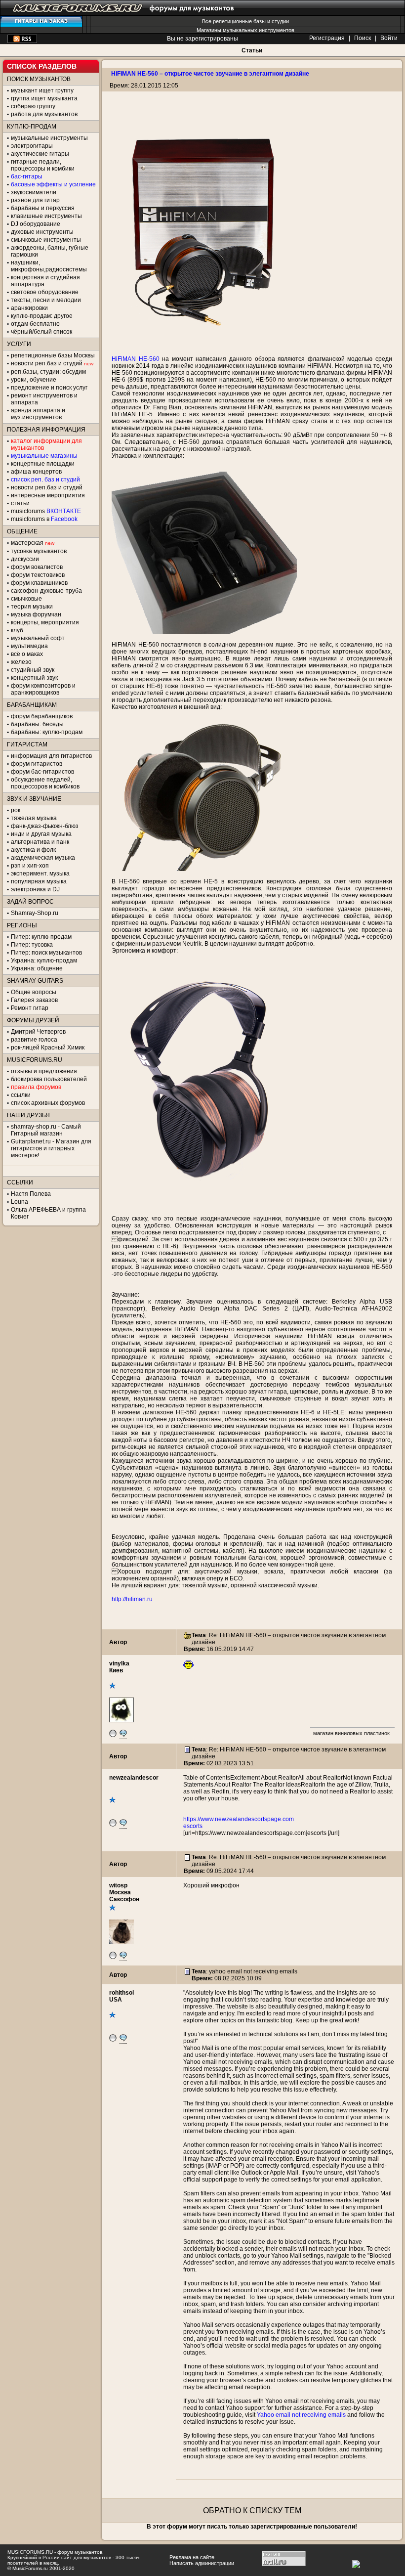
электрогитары (32, 146)
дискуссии (25, 559)
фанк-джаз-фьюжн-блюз (45, 826)
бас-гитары (27, 176)
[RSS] (22, 41)
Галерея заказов (34, 1000)
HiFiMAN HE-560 (136, 359)
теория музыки (32, 607)
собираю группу (33, 106)
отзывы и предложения (44, 1071)
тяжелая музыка (34, 818)
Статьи (252, 50)
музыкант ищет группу (42, 90)
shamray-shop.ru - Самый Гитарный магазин (46, 1130)
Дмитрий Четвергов (38, 1032)
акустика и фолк (33, 850)
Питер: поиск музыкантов (46, 953)
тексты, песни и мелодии (46, 300)
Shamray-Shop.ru (35, 913)
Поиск (363, 38)
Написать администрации (202, 2563)
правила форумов (36, 1087)
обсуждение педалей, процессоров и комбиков (45, 783)
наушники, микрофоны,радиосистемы (49, 266)
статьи (20, 503)
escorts (193, 1826)
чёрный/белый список (41, 332)
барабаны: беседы (37, 724)
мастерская (27, 543)
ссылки (21, 1095)
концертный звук (34, 678)
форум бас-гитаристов (42, 772)
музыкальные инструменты (49, 138)
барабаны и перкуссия (43, 208)
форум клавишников (39, 583)
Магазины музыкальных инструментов (245, 30)
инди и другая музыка (41, 834)
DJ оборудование (36, 224)
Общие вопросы (34, 992)
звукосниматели (34, 192)
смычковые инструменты (46, 240)
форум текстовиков (38, 575)
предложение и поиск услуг (49, 388)
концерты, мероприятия (45, 622)
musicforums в (44, 519)
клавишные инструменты (46, 216)
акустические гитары (40, 154)
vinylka (119, 1663)
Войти (389, 38)
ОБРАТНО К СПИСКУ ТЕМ (252, 2511)
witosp (118, 1885)
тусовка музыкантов (39, 551)
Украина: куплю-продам (44, 961)
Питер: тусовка (32, 945)
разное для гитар (35, 200)
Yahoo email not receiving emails (301, 2415)
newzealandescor (134, 1778)
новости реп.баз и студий (47, 487)
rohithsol (121, 1993)
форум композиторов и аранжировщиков (43, 689)
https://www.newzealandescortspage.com (239, 1819)
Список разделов (42, 66)
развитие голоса (34, 1040)
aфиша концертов (36, 472)
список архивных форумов (48, 1103)
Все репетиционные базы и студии (245, 21)
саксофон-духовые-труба (46, 591)
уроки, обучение (34, 380)
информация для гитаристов (51, 756)
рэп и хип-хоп (30, 866)
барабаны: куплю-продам (47, 732)
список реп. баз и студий (45, 480)
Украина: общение (37, 968)
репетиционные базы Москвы (53, 355)
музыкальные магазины (44, 456)
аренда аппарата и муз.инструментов (38, 414)
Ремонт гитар (30, 1008)
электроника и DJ (35, 889)
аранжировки (29, 308)
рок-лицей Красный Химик (48, 1048)
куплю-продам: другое (42, 316)
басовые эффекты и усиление (53, 184)
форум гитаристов (37, 764)
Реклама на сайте (192, 2557)
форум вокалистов (37, 567)
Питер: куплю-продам (41, 937)
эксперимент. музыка (40, 873)
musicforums (46, 511)
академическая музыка (43, 858)
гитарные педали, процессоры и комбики (43, 165)
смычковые (26, 599)
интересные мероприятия (48, 495)
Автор (118, 1642)
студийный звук (33, 670)
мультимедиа (29, 646)
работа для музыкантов (44, 114)
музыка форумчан (36, 614)
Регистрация (327, 38)
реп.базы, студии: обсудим (48, 372)
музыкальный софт (38, 638)
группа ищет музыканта (44, 98)
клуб (17, 630)
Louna (20, 1202)
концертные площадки (43, 464)
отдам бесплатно (35, 324)
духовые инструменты (42, 232)
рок (16, 810)
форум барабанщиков (42, 716)
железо (21, 662)
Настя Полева (31, 1194)
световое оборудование (45, 292)
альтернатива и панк (40, 842)
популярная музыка (39, 881)
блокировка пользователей (49, 1079)
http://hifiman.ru (132, 1599)
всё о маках (27, 654)
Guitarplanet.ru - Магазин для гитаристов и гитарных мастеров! (51, 1148)
